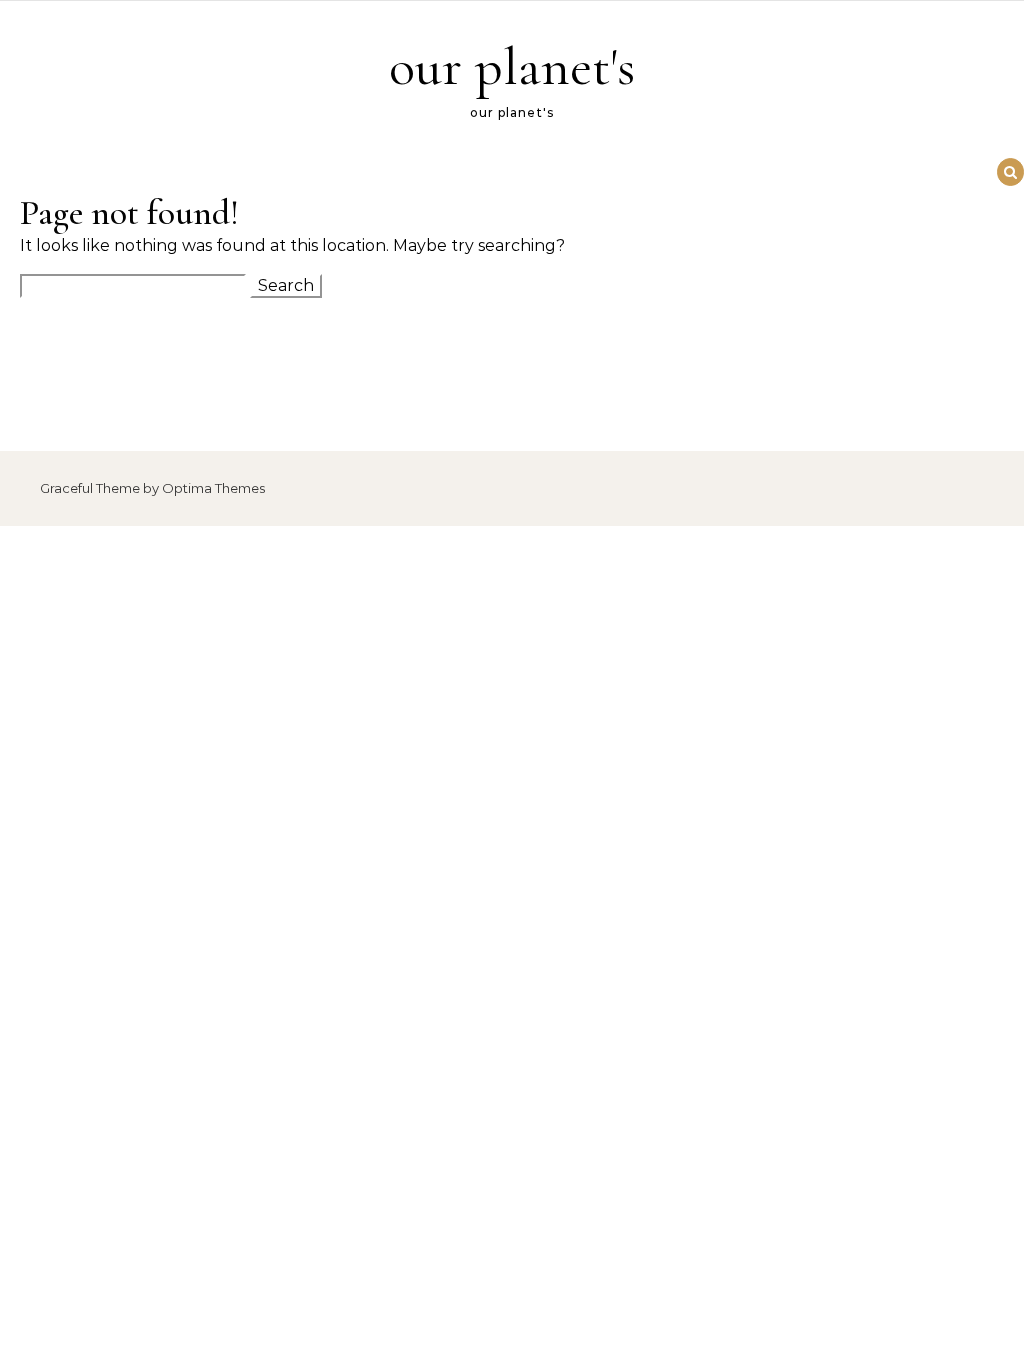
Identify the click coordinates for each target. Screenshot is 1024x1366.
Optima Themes (213, 488)
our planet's (512, 66)
